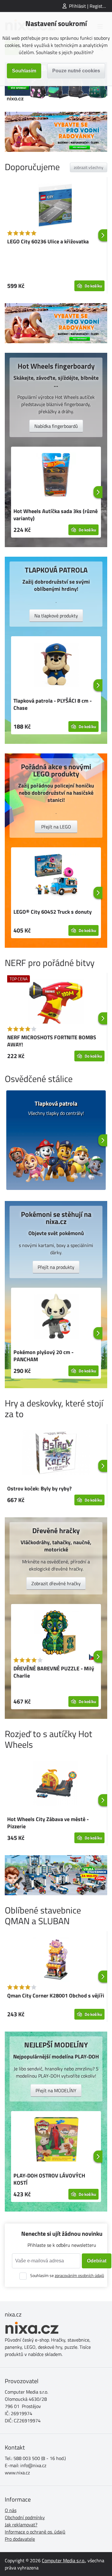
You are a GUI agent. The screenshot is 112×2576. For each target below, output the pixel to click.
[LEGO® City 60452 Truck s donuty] (56, 877)
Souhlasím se (67, 2275)
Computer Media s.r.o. (63, 2560)
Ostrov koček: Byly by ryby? (39, 1488)
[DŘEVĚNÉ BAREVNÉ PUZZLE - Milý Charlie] (56, 1633)
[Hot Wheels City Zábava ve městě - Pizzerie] (56, 1784)
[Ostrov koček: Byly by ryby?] (56, 1453)
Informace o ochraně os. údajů (35, 2532)
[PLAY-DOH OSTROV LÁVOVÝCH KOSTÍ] (56, 2140)
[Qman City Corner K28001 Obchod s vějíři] (56, 1960)
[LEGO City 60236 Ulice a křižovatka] (56, 206)
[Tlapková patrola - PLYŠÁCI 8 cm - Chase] (56, 666)
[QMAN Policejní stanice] (56, 1875)
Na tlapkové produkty (56, 616)
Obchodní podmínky (25, 2517)
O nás (11, 2510)
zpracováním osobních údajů (79, 2275)
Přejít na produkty (56, 1267)
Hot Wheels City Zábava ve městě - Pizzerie (48, 1823)
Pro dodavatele (20, 2539)
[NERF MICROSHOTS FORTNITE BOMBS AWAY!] (56, 1002)
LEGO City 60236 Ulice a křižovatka (48, 241)
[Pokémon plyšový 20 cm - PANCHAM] (56, 1317)
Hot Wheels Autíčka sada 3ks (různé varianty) (56, 515)
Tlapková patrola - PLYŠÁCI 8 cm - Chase (53, 704)
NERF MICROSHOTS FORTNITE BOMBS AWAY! (52, 1041)
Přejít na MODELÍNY (56, 2090)
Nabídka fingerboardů (56, 426)
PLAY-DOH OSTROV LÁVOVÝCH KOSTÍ (49, 2179)
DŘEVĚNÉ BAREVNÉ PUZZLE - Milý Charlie (54, 1672)
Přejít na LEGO (56, 827)
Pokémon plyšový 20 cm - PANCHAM (43, 1356)
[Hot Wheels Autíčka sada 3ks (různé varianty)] (56, 476)
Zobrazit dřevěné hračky (56, 1583)
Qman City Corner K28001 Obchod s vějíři (56, 1996)
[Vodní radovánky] (56, 132)
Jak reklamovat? (21, 2525)
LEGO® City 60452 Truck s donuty (53, 912)
